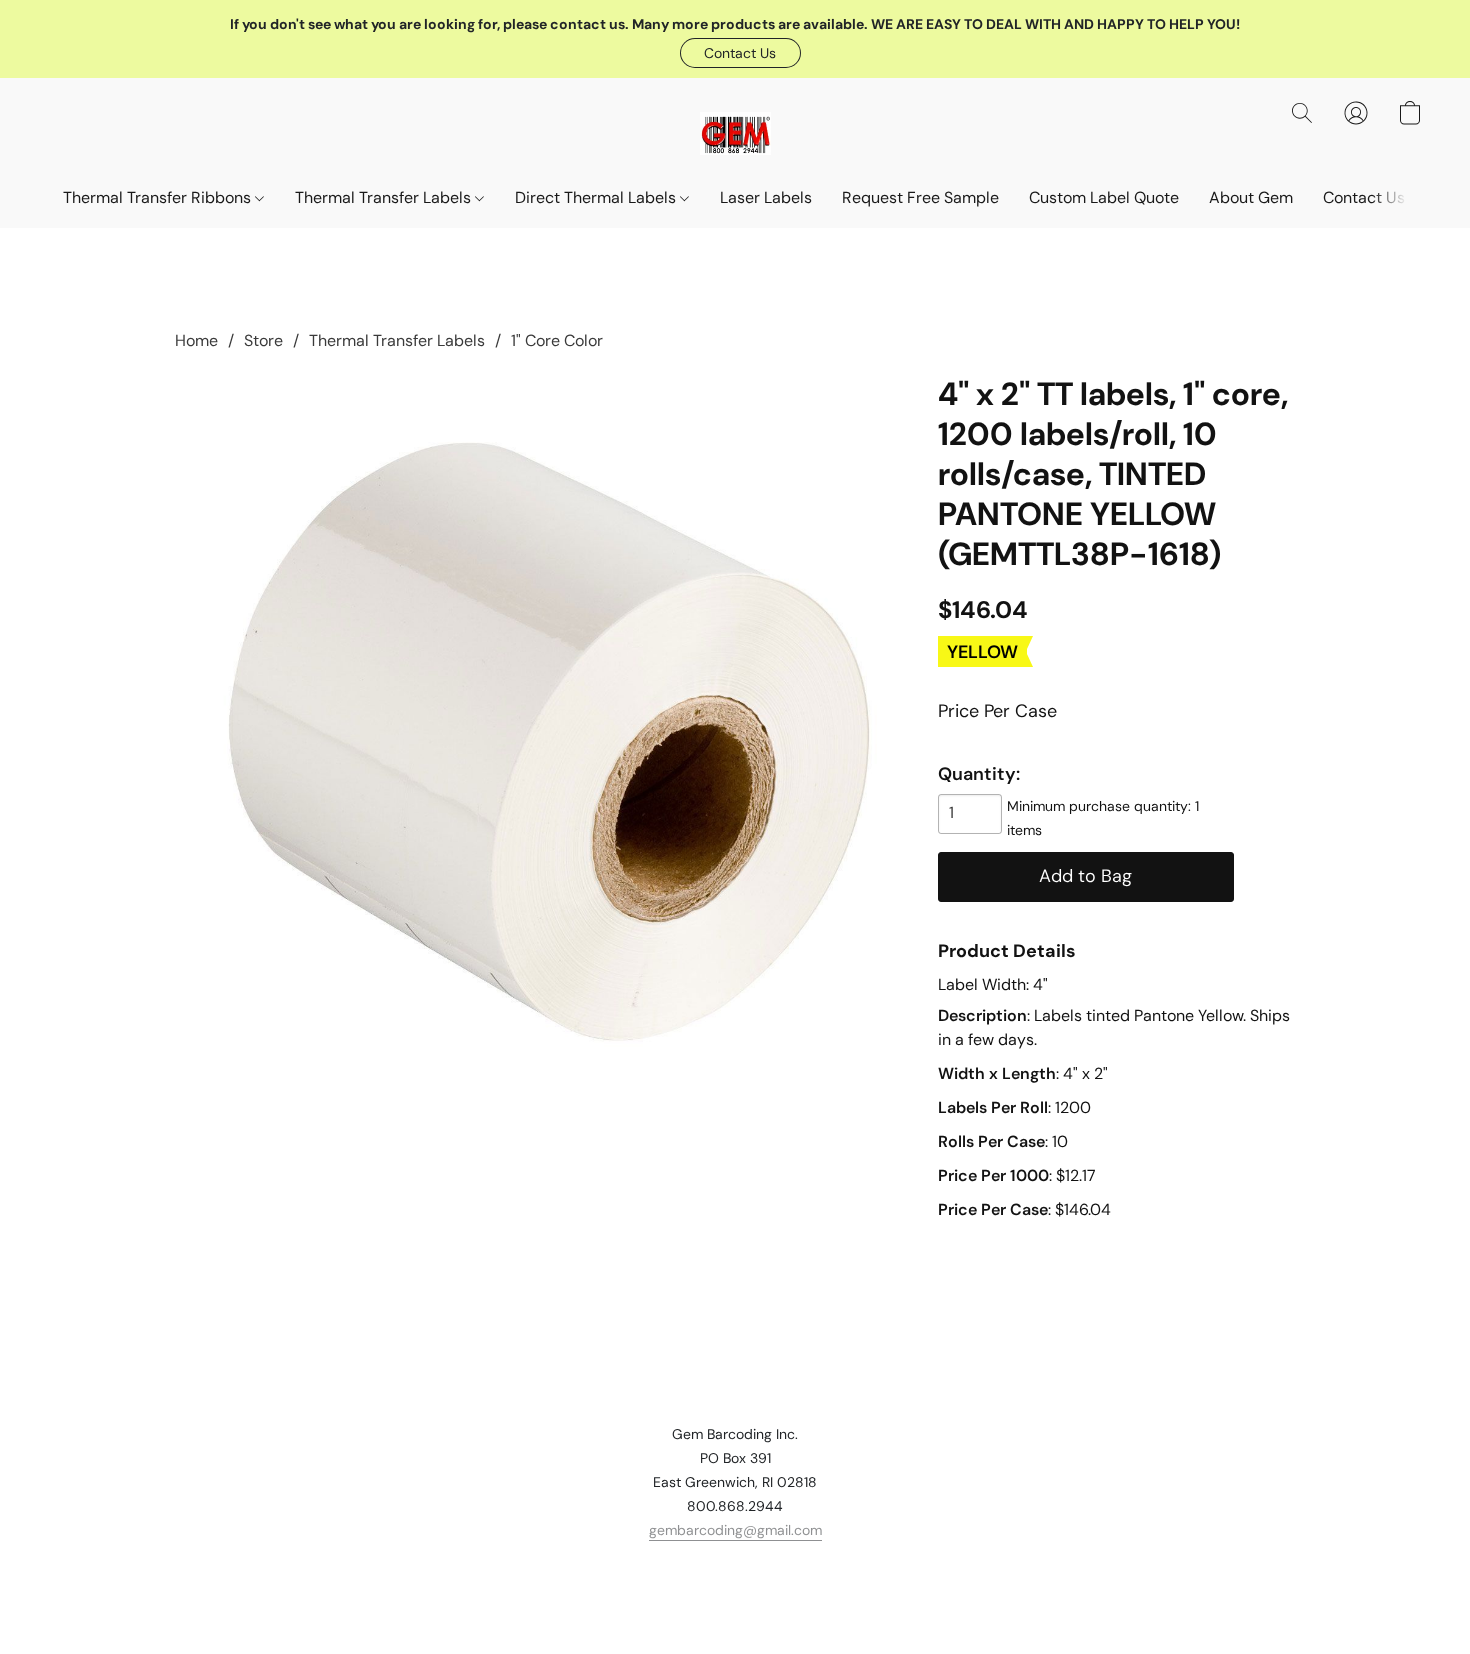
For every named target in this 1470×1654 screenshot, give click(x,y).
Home (196, 340)
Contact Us (1364, 197)
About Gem (1251, 197)
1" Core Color (557, 340)
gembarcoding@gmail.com (735, 1530)
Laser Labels (766, 197)
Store (263, 340)
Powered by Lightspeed (735, 1600)
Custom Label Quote (1104, 197)
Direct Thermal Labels (597, 197)
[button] (740, 53)
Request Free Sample (920, 197)
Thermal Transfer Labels (385, 197)
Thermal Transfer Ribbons (159, 197)
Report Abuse (735, 1566)
